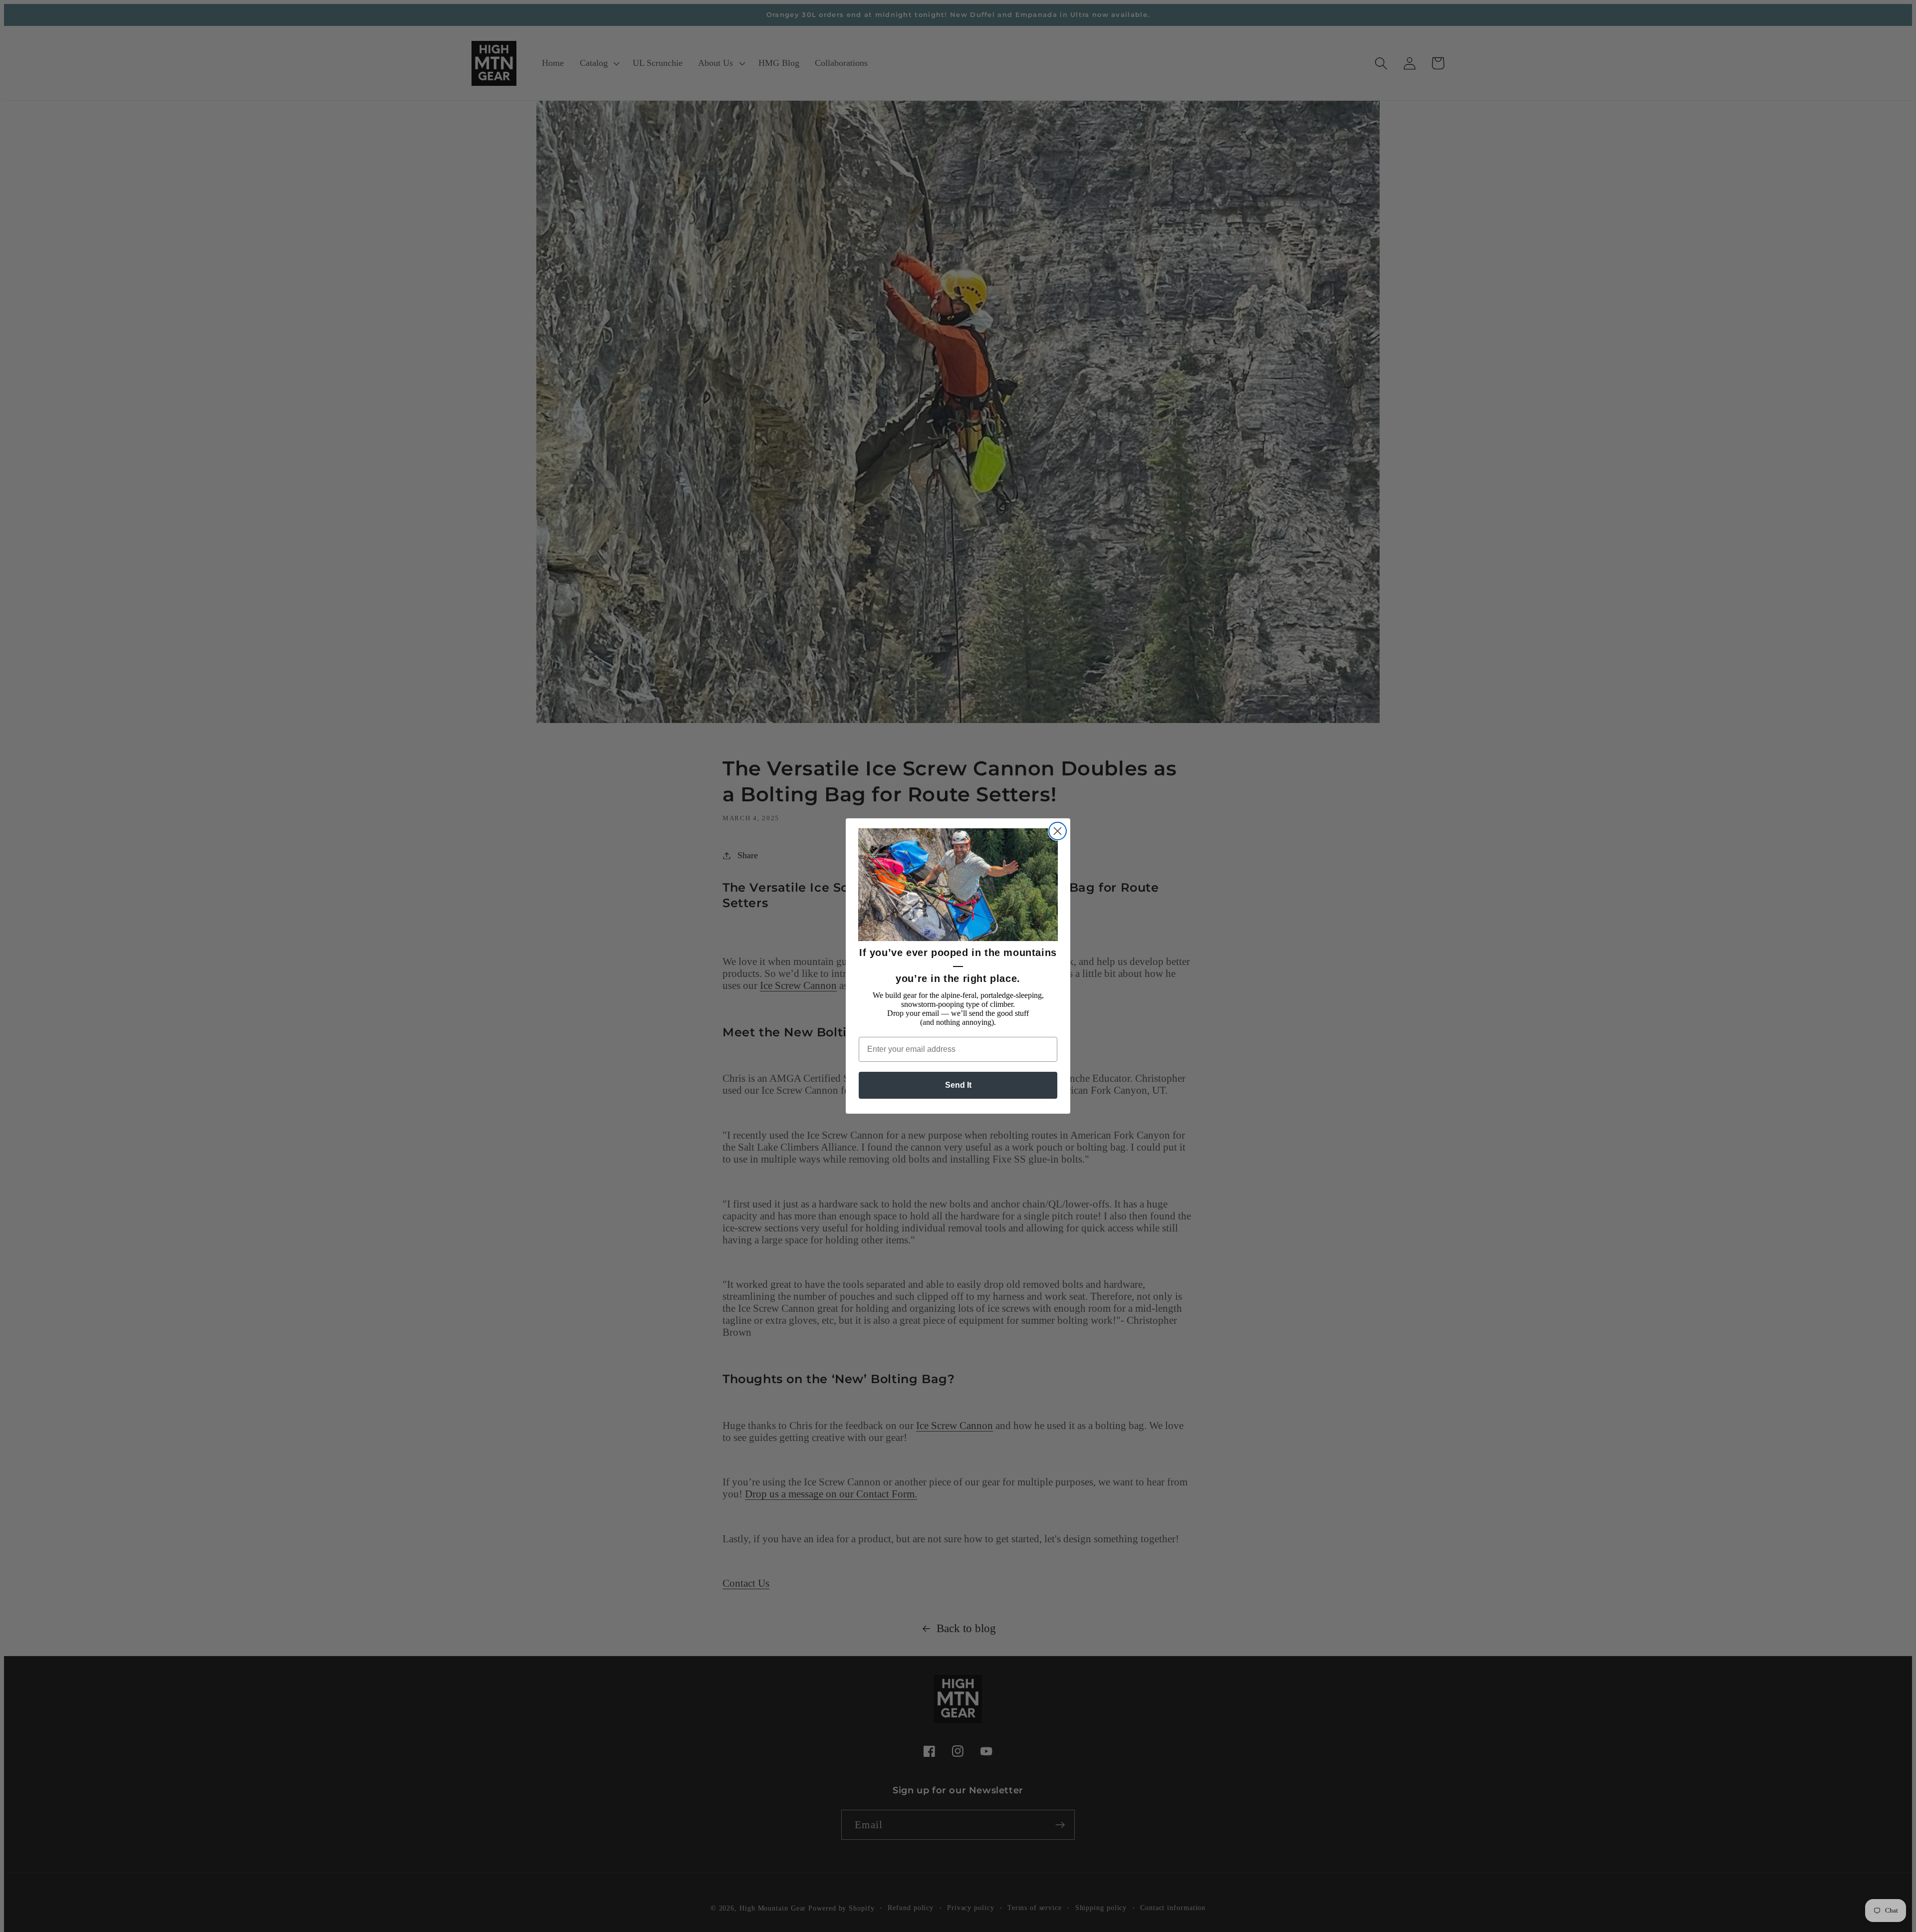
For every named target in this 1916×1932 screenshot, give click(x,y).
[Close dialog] (1058, 831)
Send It (958, 1085)
